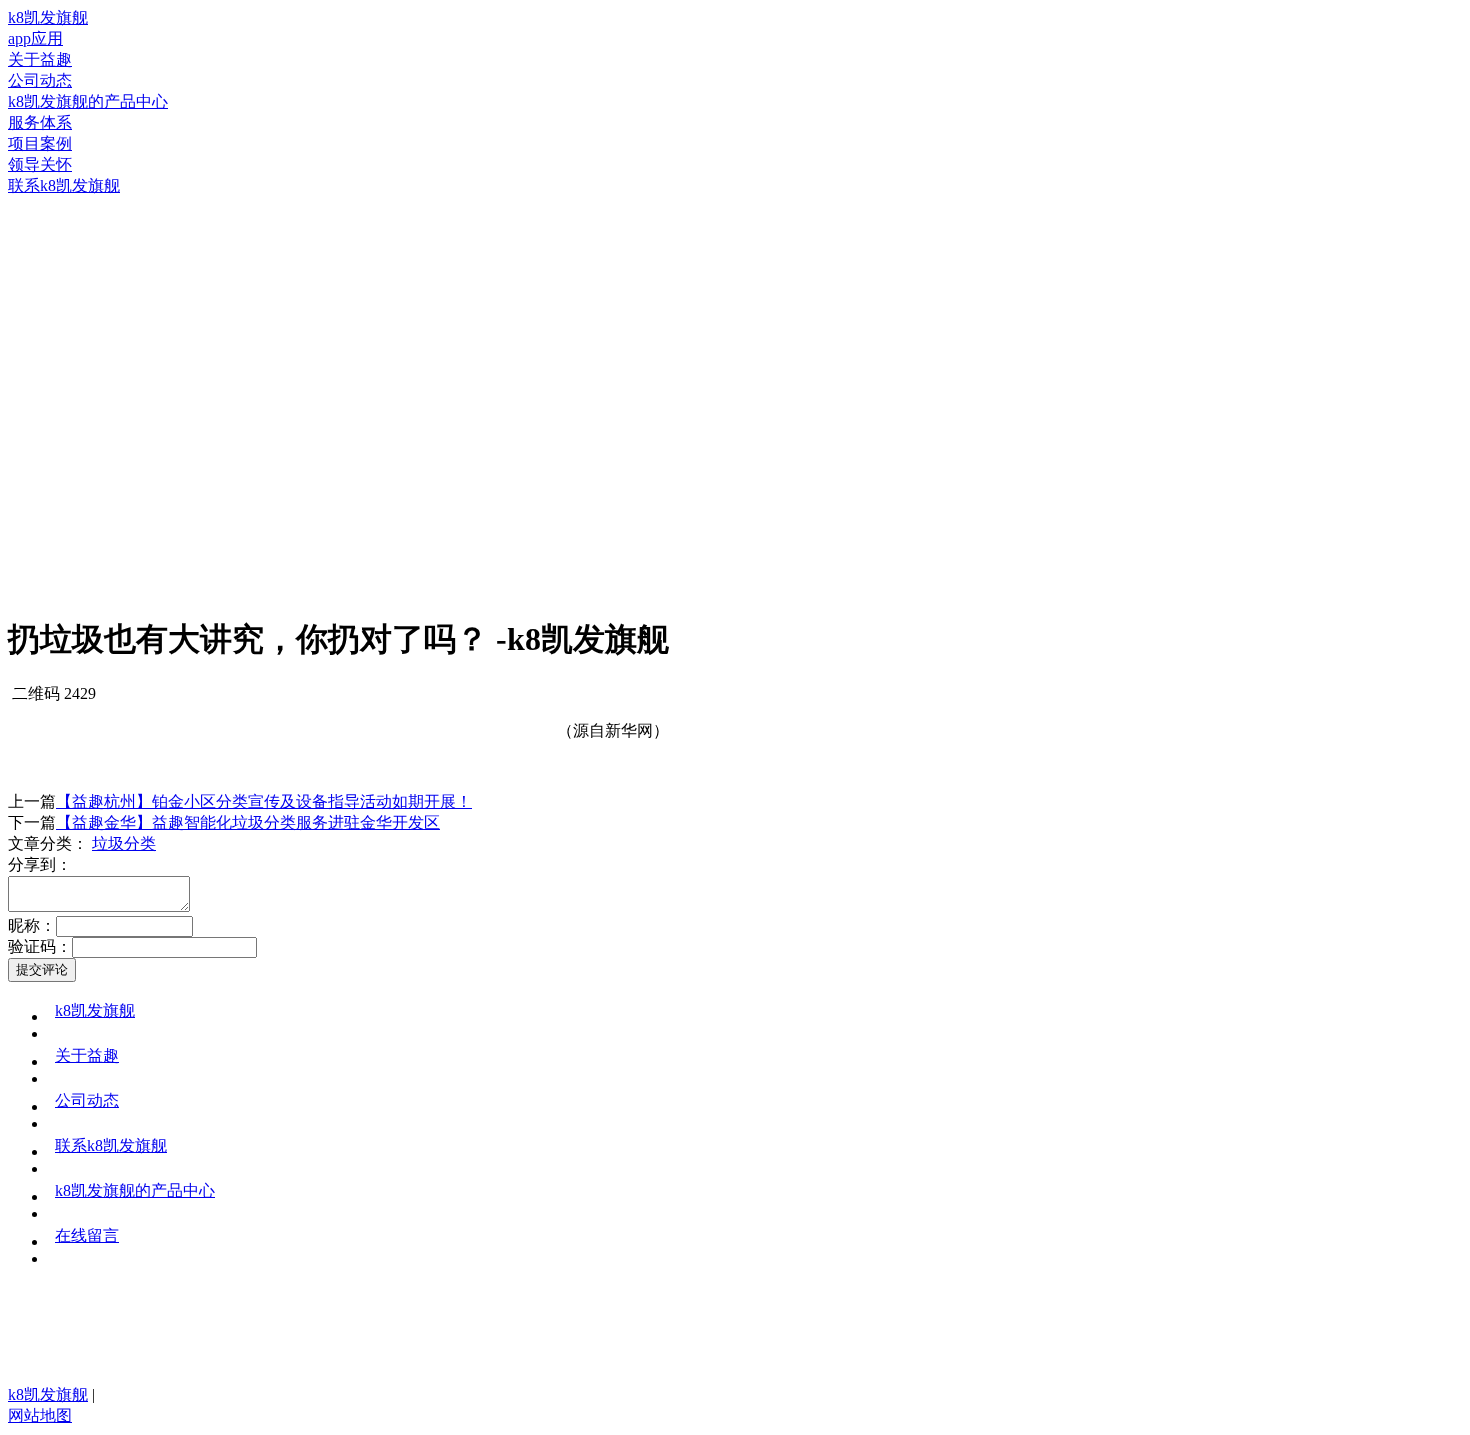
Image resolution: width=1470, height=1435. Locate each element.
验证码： (40, 946)
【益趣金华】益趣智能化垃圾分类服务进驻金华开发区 (248, 822)
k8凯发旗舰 (48, 17)
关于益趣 (87, 1055)
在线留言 (87, 1235)
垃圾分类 (124, 843)
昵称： (32, 925)
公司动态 (87, 1100)
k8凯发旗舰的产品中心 (135, 1190)
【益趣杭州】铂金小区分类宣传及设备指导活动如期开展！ (264, 801)
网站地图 (40, 1415)
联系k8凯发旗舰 (111, 1145)
